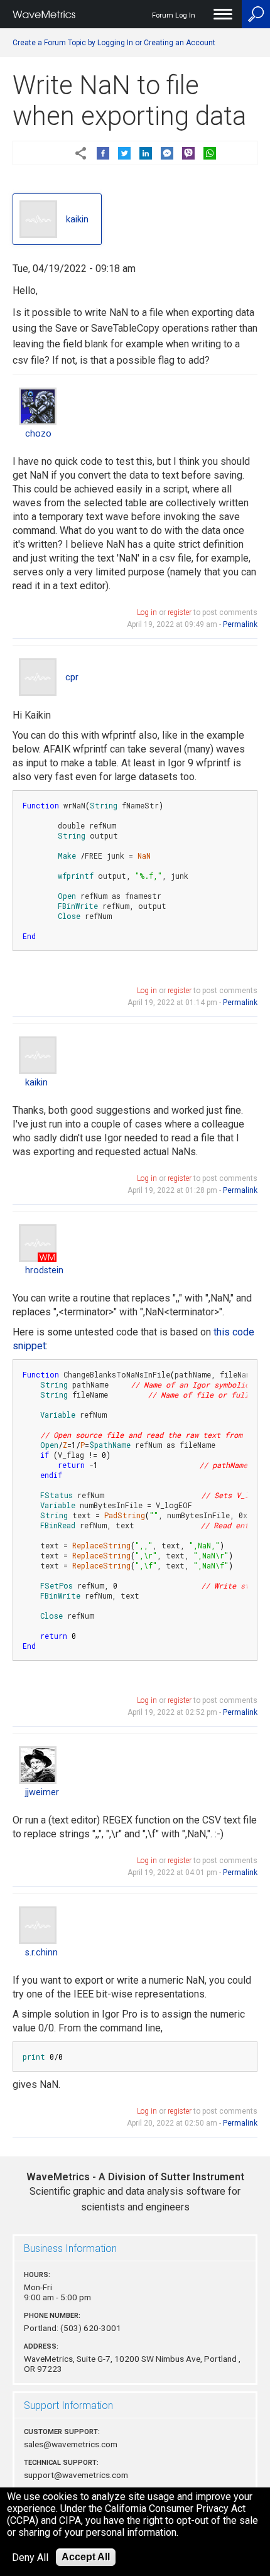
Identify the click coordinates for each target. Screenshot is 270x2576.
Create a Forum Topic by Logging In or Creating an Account (114, 43)
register (180, 612)
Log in (147, 612)
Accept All (86, 2557)
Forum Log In (174, 15)
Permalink (240, 624)
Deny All (30, 2557)
